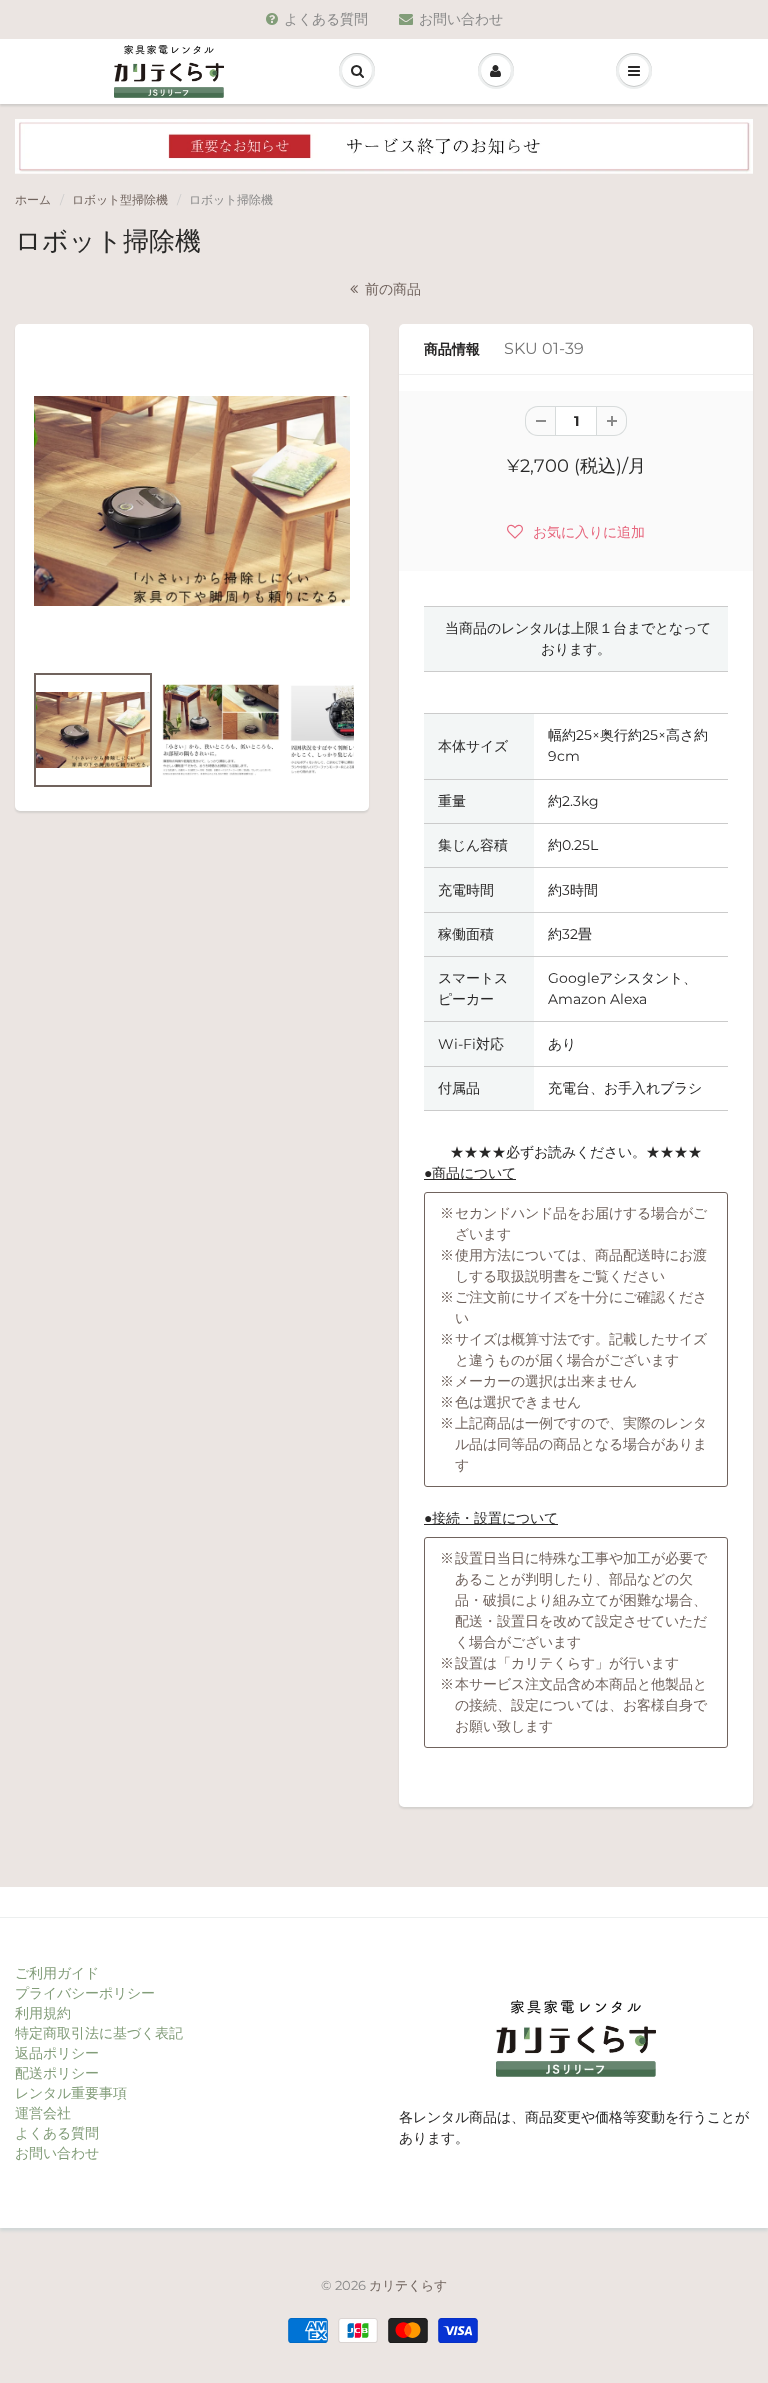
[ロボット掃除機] (192, 501)
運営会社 (43, 2113)
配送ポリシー (57, 2073)
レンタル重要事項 (71, 2093)
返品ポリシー (57, 2053)
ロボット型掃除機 (120, 199)
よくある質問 (326, 19)
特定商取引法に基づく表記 (99, 2033)
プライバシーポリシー (85, 1993)
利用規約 (43, 2013)
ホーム (33, 199)
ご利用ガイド (57, 1973)
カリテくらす (408, 2285)
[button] (576, 531)
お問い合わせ (461, 19)
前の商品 (391, 289)
